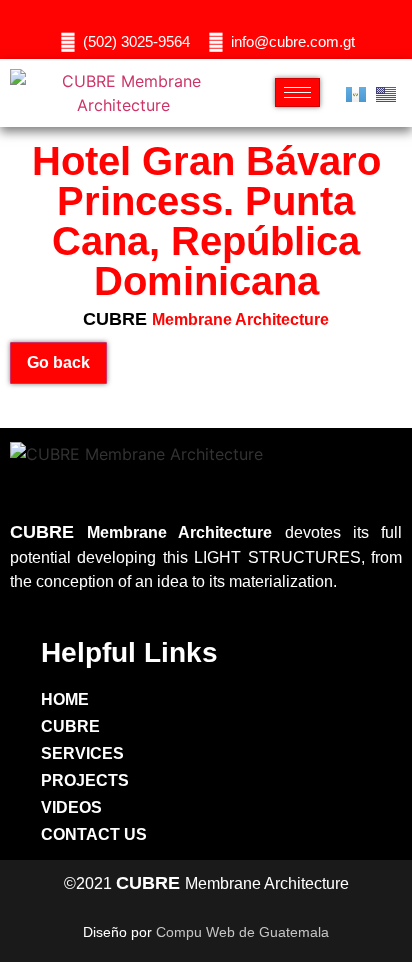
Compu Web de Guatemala (242, 932)
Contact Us (94, 834)
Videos (71, 807)
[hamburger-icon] (297, 92)
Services (82, 753)
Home (65, 699)
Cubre (70, 726)
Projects (85, 780)
